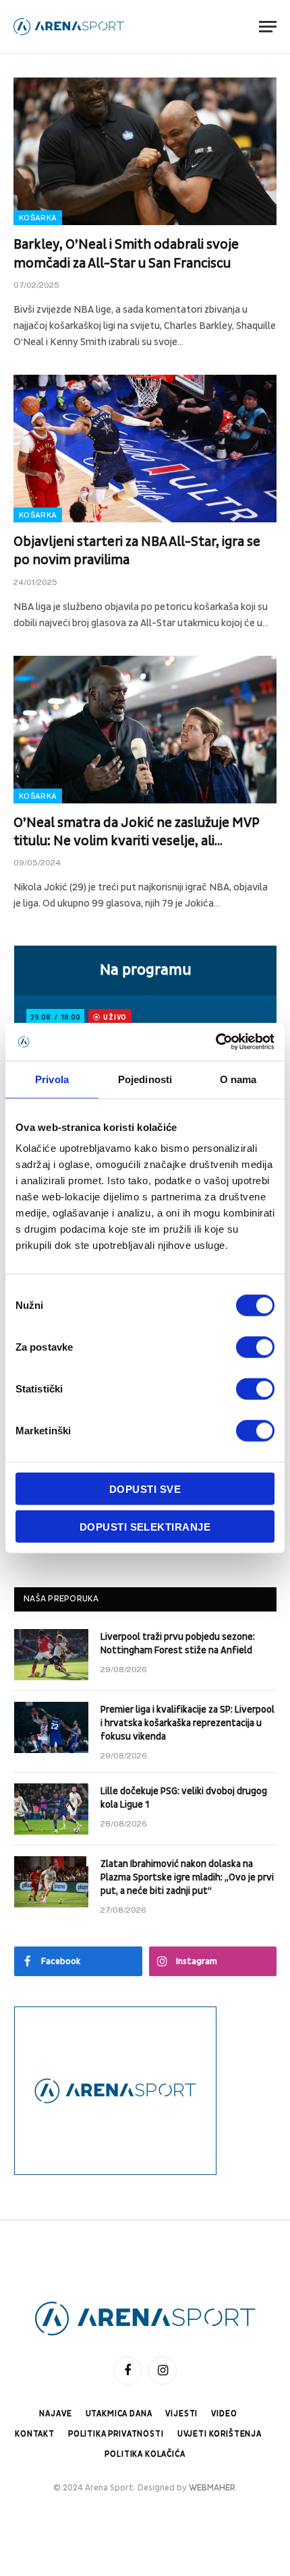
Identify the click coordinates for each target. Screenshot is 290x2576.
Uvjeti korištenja (220, 2434)
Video (224, 2414)
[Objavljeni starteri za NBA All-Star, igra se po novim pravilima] (145, 449)
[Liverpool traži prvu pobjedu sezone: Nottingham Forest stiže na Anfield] (51, 1655)
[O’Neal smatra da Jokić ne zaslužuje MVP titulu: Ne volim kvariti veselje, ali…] (145, 730)
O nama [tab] (238, 1079)
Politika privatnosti (116, 2434)
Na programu (146, 970)
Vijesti (181, 2414)
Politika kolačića (145, 2454)
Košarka (38, 218)
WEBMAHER (212, 2488)
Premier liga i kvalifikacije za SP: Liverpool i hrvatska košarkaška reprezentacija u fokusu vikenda (187, 1723)
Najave (55, 2414)
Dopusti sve (145, 1489)
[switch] (255, 1347)
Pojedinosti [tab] (145, 1079)
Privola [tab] (52, 1079)
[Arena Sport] (69, 27)
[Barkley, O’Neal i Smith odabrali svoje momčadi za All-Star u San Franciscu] (145, 151)
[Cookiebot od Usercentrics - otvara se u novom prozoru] (215, 1042)
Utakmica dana (119, 2414)
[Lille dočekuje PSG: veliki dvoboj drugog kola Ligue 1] (51, 1809)
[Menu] (268, 27)
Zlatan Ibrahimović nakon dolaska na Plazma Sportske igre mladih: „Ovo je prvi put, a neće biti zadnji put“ (187, 1877)
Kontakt (35, 2434)
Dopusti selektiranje (145, 1526)
